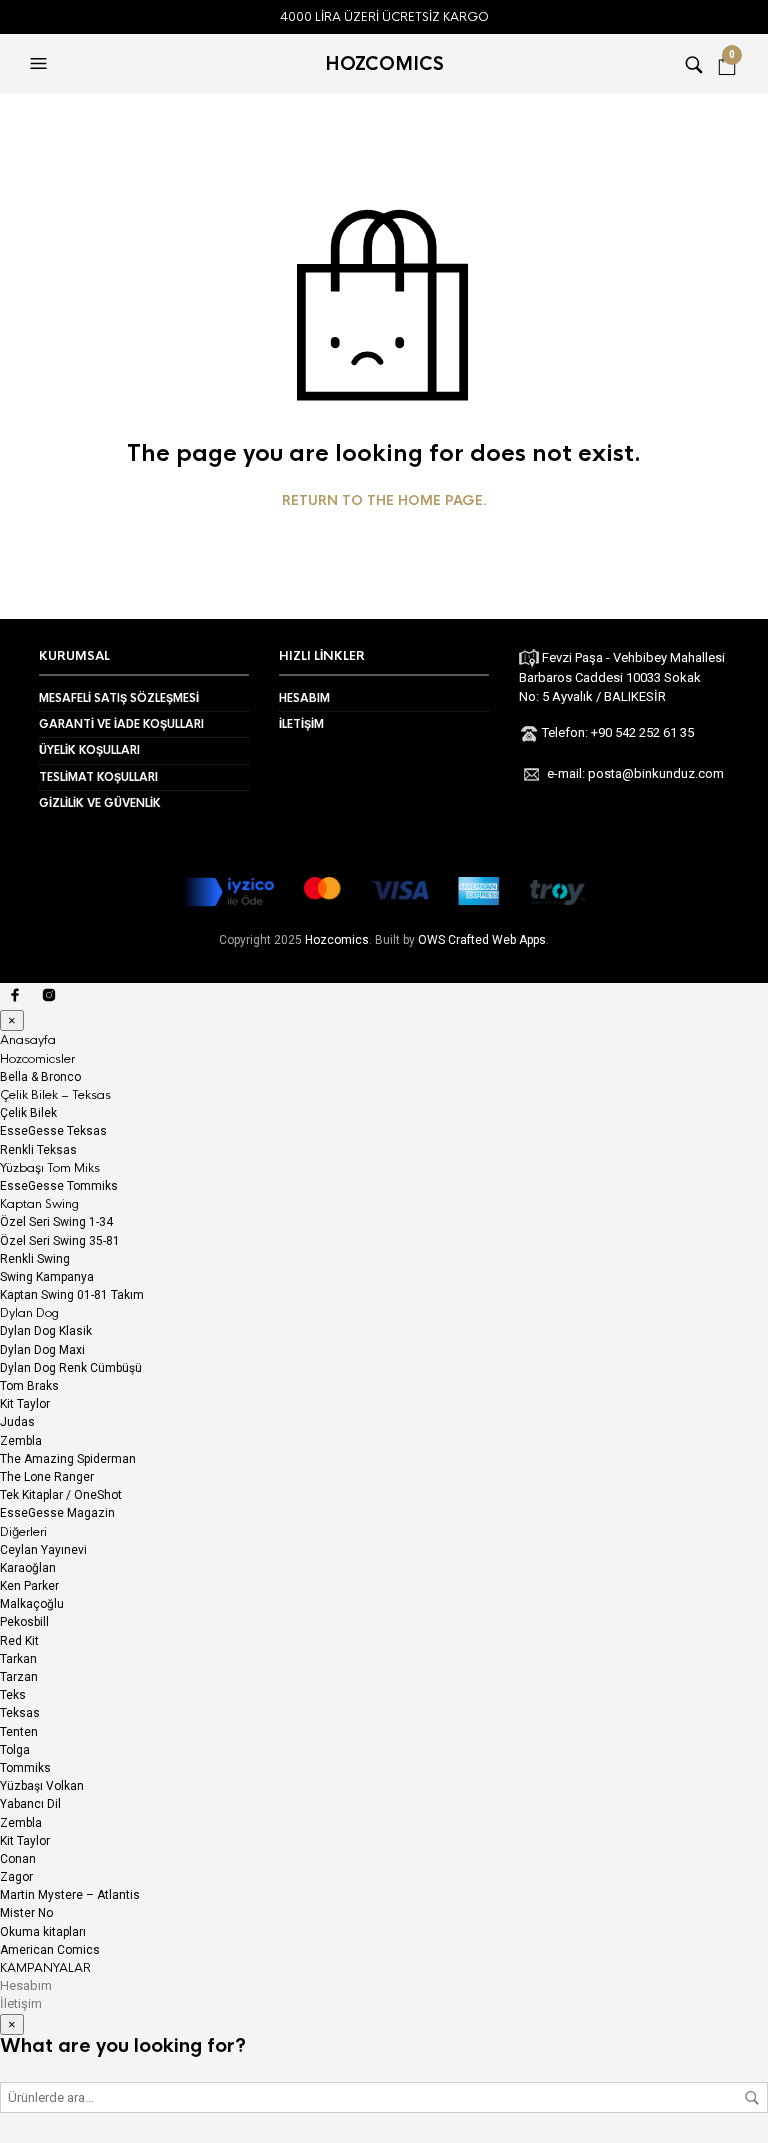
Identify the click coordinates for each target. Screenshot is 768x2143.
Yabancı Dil (30, 1804)
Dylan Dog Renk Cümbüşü (71, 1368)
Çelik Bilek (28, 1113)
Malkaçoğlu (32, 1604)
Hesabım (304, 698)
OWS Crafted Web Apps (482, 940)
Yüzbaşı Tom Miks (50, 1168)
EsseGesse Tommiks (59, 1186)
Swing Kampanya (47, 1277)
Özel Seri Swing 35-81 (60, 1241)
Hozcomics (337, 940)
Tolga (15, 1750)
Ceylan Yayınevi (43, 1550)
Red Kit (19, 1641)
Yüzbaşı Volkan (42, 1786)
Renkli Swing (35, 1259)
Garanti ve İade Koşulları (121, 724)
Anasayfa (28, 1040)
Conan (18, 1859)
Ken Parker (29, 1586)
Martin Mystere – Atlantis (70, 1895)
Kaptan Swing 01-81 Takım (72, 1295)
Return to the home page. (384, 501)
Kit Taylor (25, 1404)
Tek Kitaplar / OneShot (61, 1495)
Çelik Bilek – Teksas (55, 1095)
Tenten (19, 1732)
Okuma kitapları (43, 1932)
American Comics (50, 1950)
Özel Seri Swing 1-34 (56, 1222)
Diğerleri (23, 1532)
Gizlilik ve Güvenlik (100, 803)
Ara (752, 2098)
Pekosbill (24, 1622)
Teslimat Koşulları (98, 777)
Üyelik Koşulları (89, 750)
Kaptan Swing (39, 1204)
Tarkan (18, 1659)
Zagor (16, 1877)
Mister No (26, 1913)
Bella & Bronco (40, 1077)
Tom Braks (29, 1386)
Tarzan (19, 1677)
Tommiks (25, 1768)
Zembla (21, 1441)
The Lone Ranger (47, 1477)
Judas (17, 1422)
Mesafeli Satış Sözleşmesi (119, 698)
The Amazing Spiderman (68, 1459)
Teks (13, 1695)
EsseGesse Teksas (53, 1131)
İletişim (301, 724)
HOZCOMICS (384, 64)
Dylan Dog (29, 1313)
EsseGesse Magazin (57, 1513)
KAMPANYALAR (45, 1968)
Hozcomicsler (37, 1059)
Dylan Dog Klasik (46, 1331)
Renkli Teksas (38, 1150)
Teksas (20, 1713)
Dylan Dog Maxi (42, 1350)
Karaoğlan (28, 1568)
